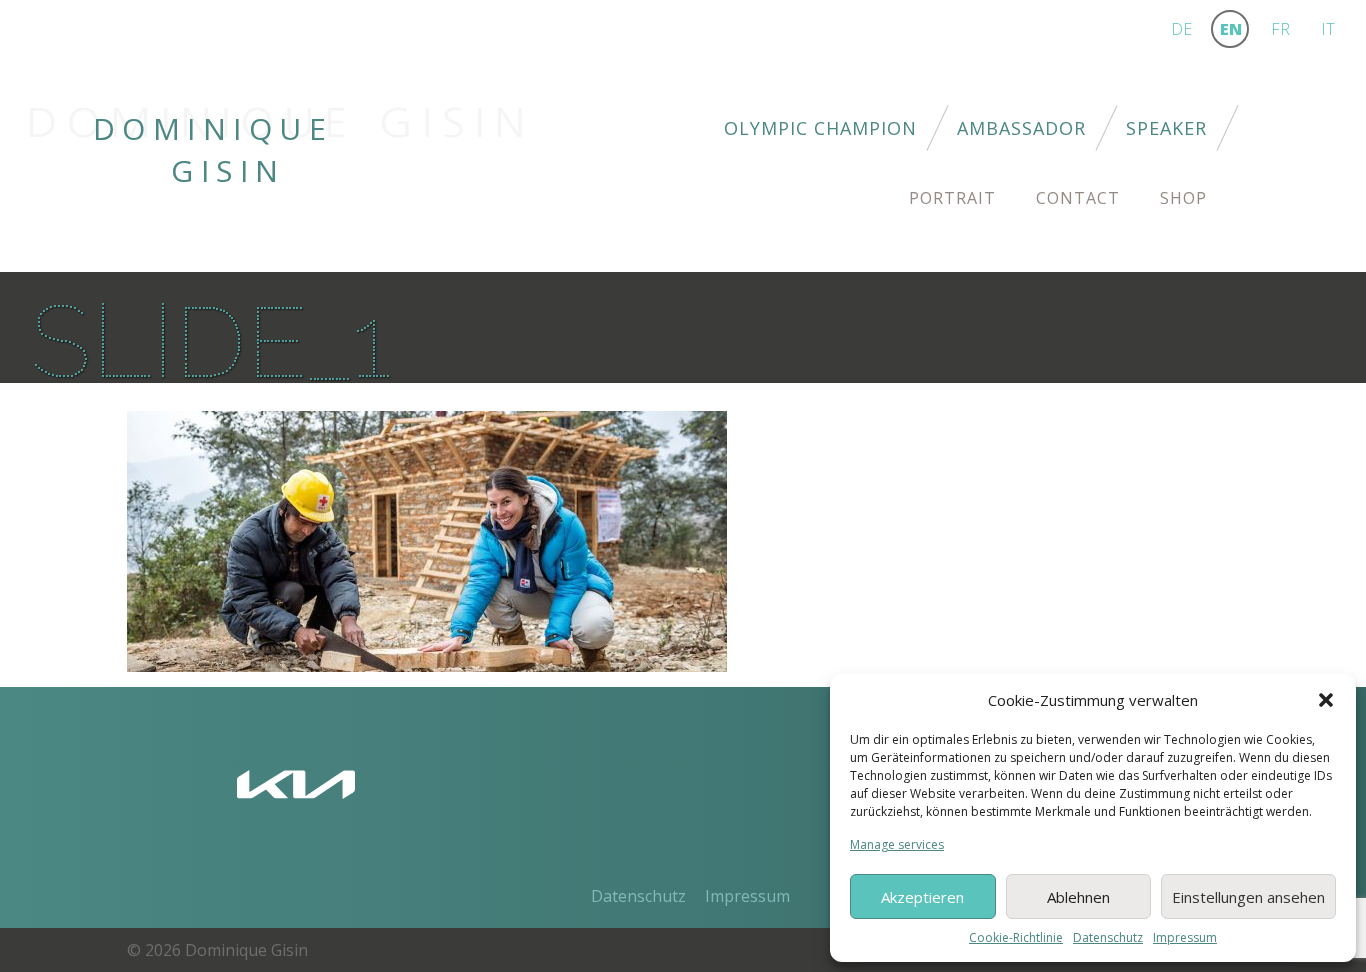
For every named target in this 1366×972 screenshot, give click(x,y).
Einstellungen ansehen (1248, 897)
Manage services (897, 844)
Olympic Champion (820, 128)
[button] (1326, 700)
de (1181, 29)
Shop (1183, 198)
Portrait (952, 198)
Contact (1078, 198)
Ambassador (1021, 128)
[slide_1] (427, 540)
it (1328, 29)
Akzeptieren (922, 897)
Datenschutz (1108, 937)
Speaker (1166, 128)
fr (1280, 29)
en (1231, 29)
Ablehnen (1078, 897)
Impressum (1185, 937)
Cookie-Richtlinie (1016, 937)
